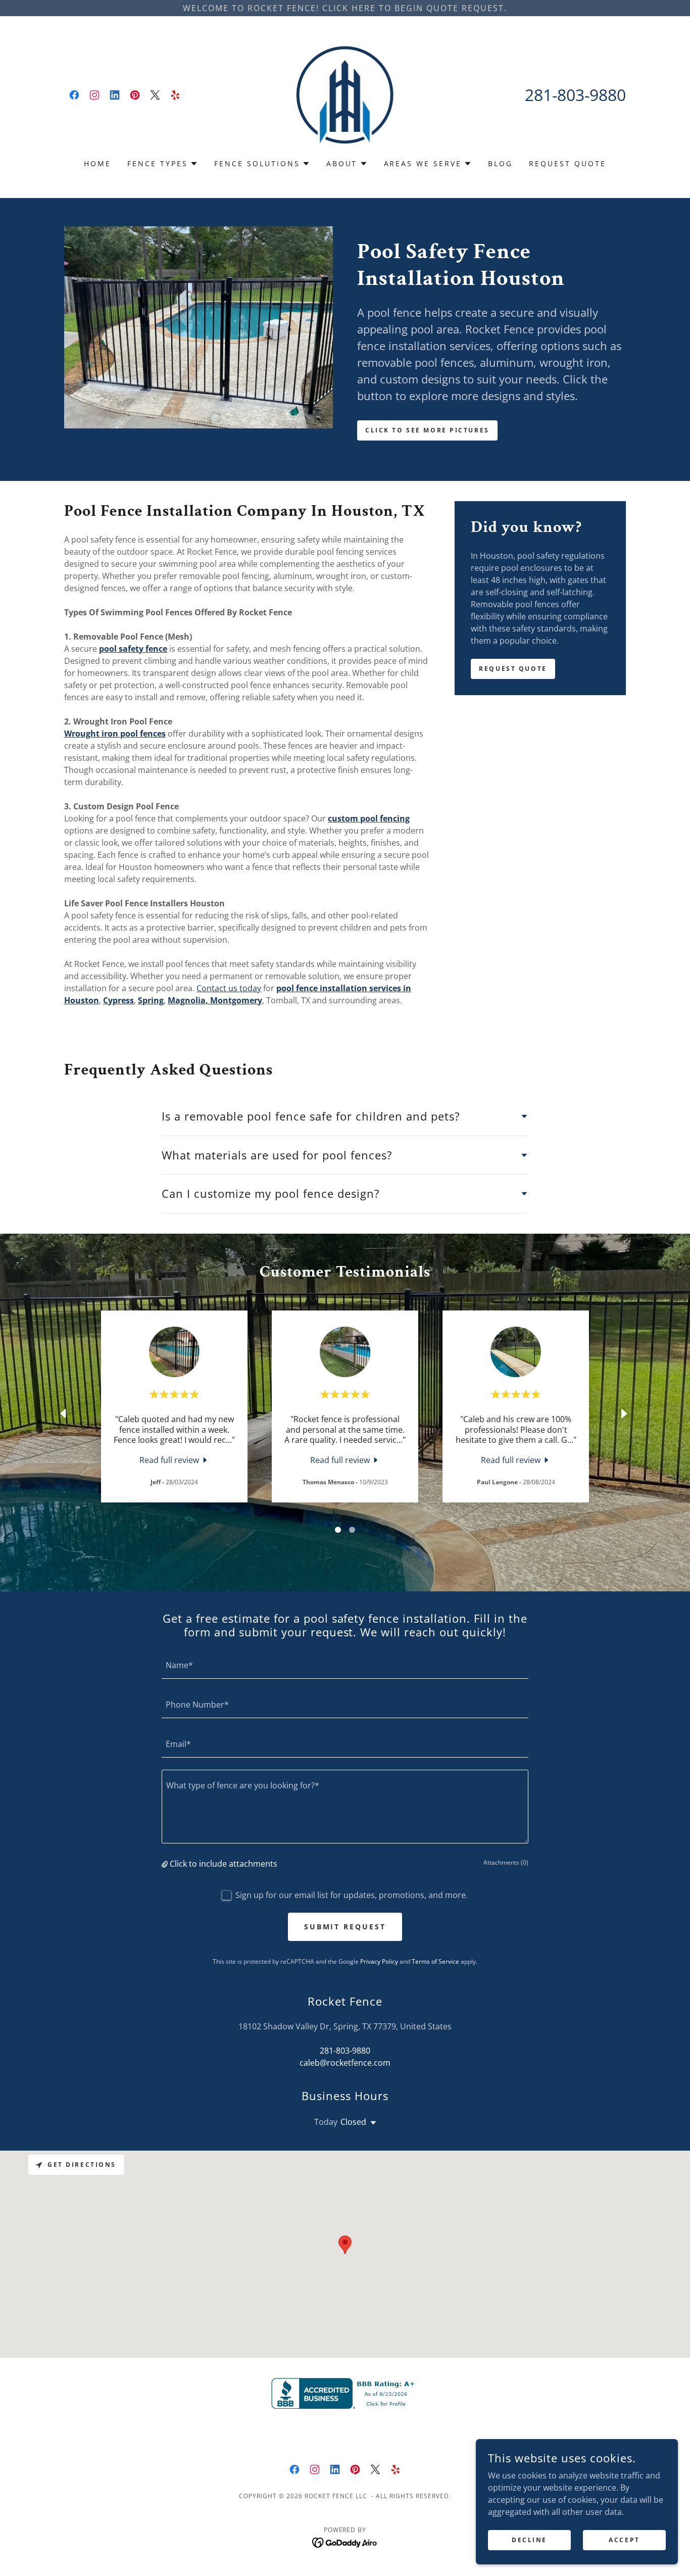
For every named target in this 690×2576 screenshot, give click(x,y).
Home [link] (97, 163)
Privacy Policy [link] (379, 1961)
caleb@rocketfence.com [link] (345, 2063)
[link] (74, 95)
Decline (529, 2540)
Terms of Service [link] (435, 1961)
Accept (624, 2540)
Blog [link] (500, 163)
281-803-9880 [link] (575, 95)
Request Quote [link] (568, 163)
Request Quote (513, 669)
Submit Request (345, 1927)
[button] (163, 164)
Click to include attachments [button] (224, 1864)
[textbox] (345, 1665)
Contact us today (229, 988)
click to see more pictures (427, 430)
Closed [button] (353, 2122)
